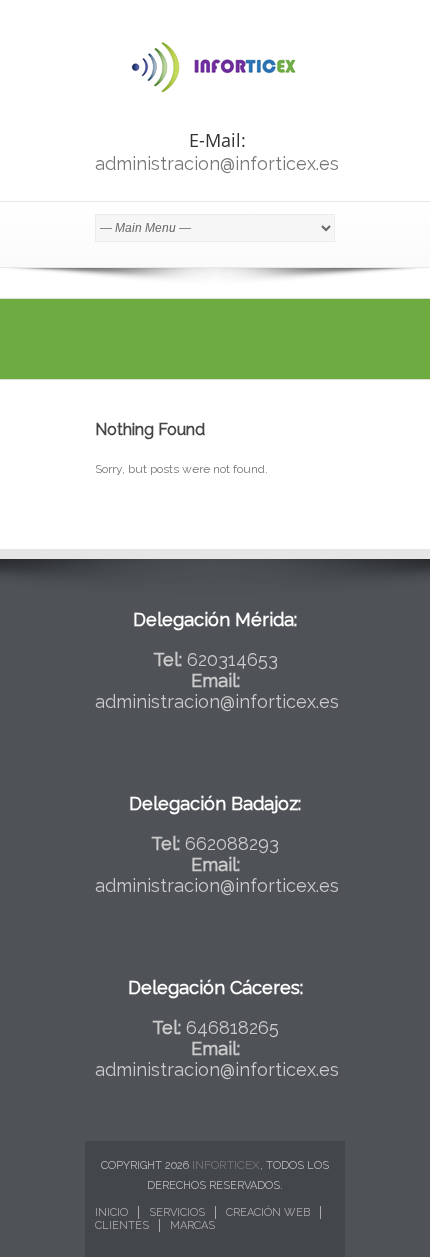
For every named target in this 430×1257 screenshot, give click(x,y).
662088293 (232, 843)
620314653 (232, 659)
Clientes (122, 1225)
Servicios (177, 1212)
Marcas (192, 1225)
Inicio (111, 1212)
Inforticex (226, 1165)
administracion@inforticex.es (217, 163)
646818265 (232, 1027)
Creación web (268, 1212)
